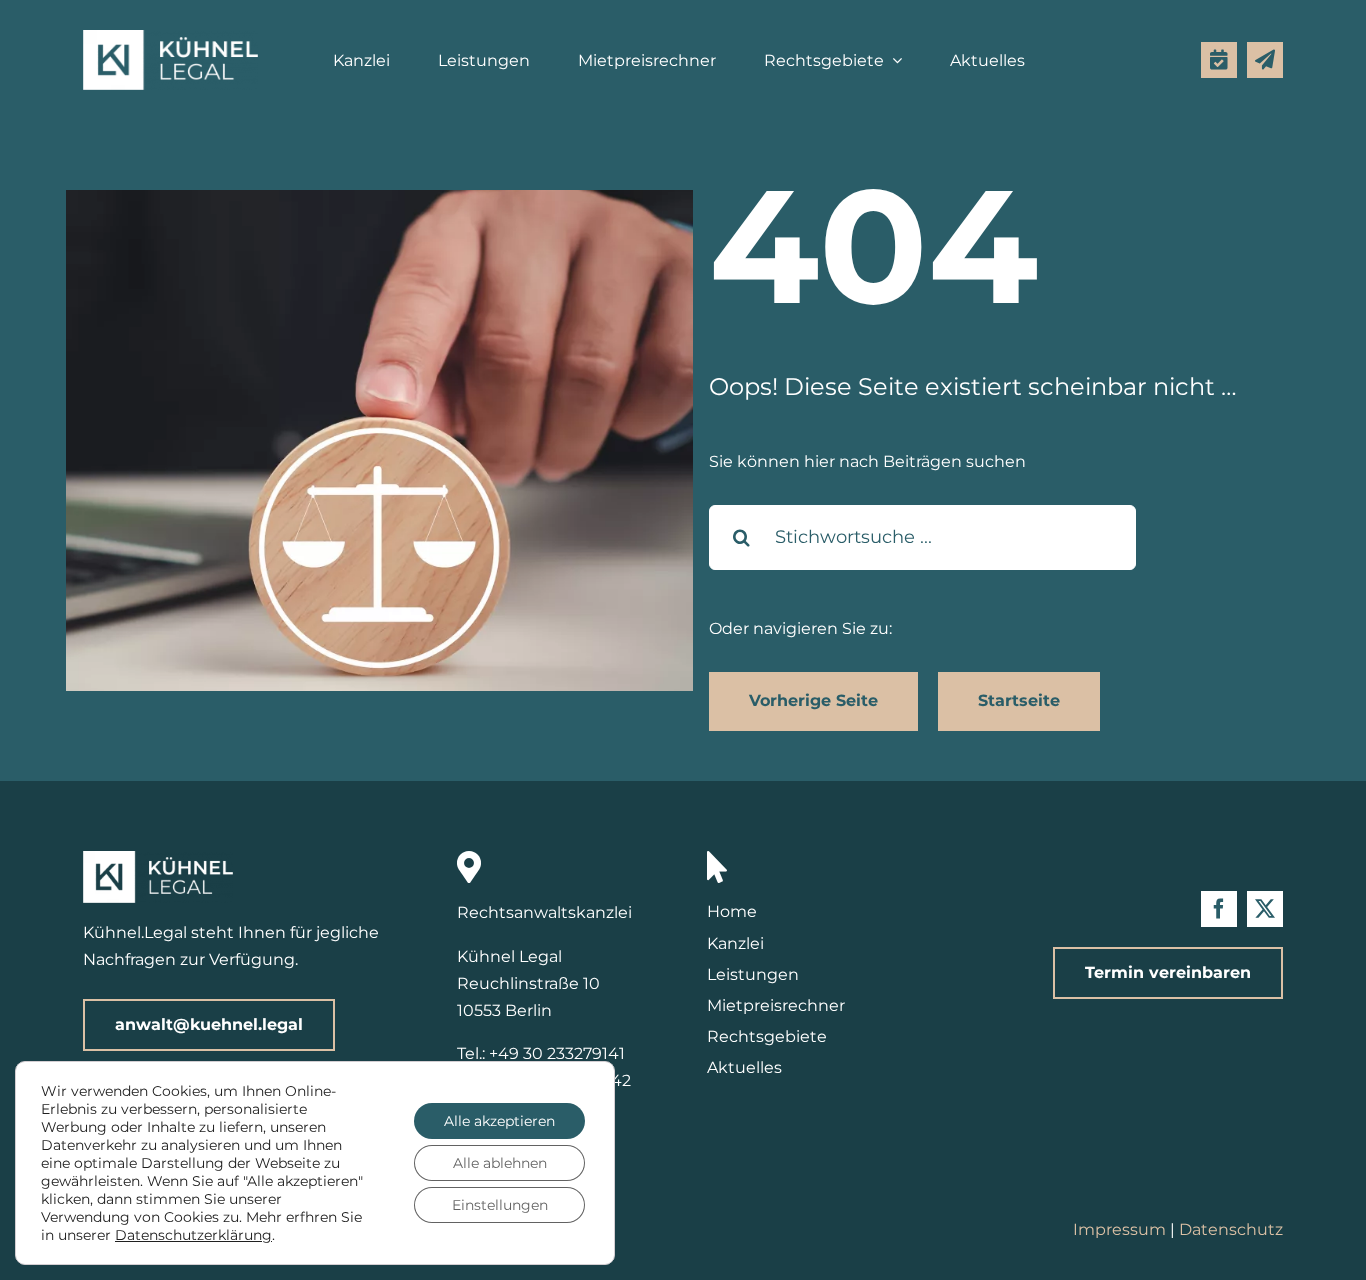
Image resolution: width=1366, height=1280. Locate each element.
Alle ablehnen (500, 1163)
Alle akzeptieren (499, 1121)
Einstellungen (500, 1205)
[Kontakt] (1265, 60)
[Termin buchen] (1219, 60)
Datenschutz (1231, 1229)
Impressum (1119, 1229)
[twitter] (1265, 909)
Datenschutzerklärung (193, 1235)
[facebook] (1219, 909)
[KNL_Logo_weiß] (170, 37)
